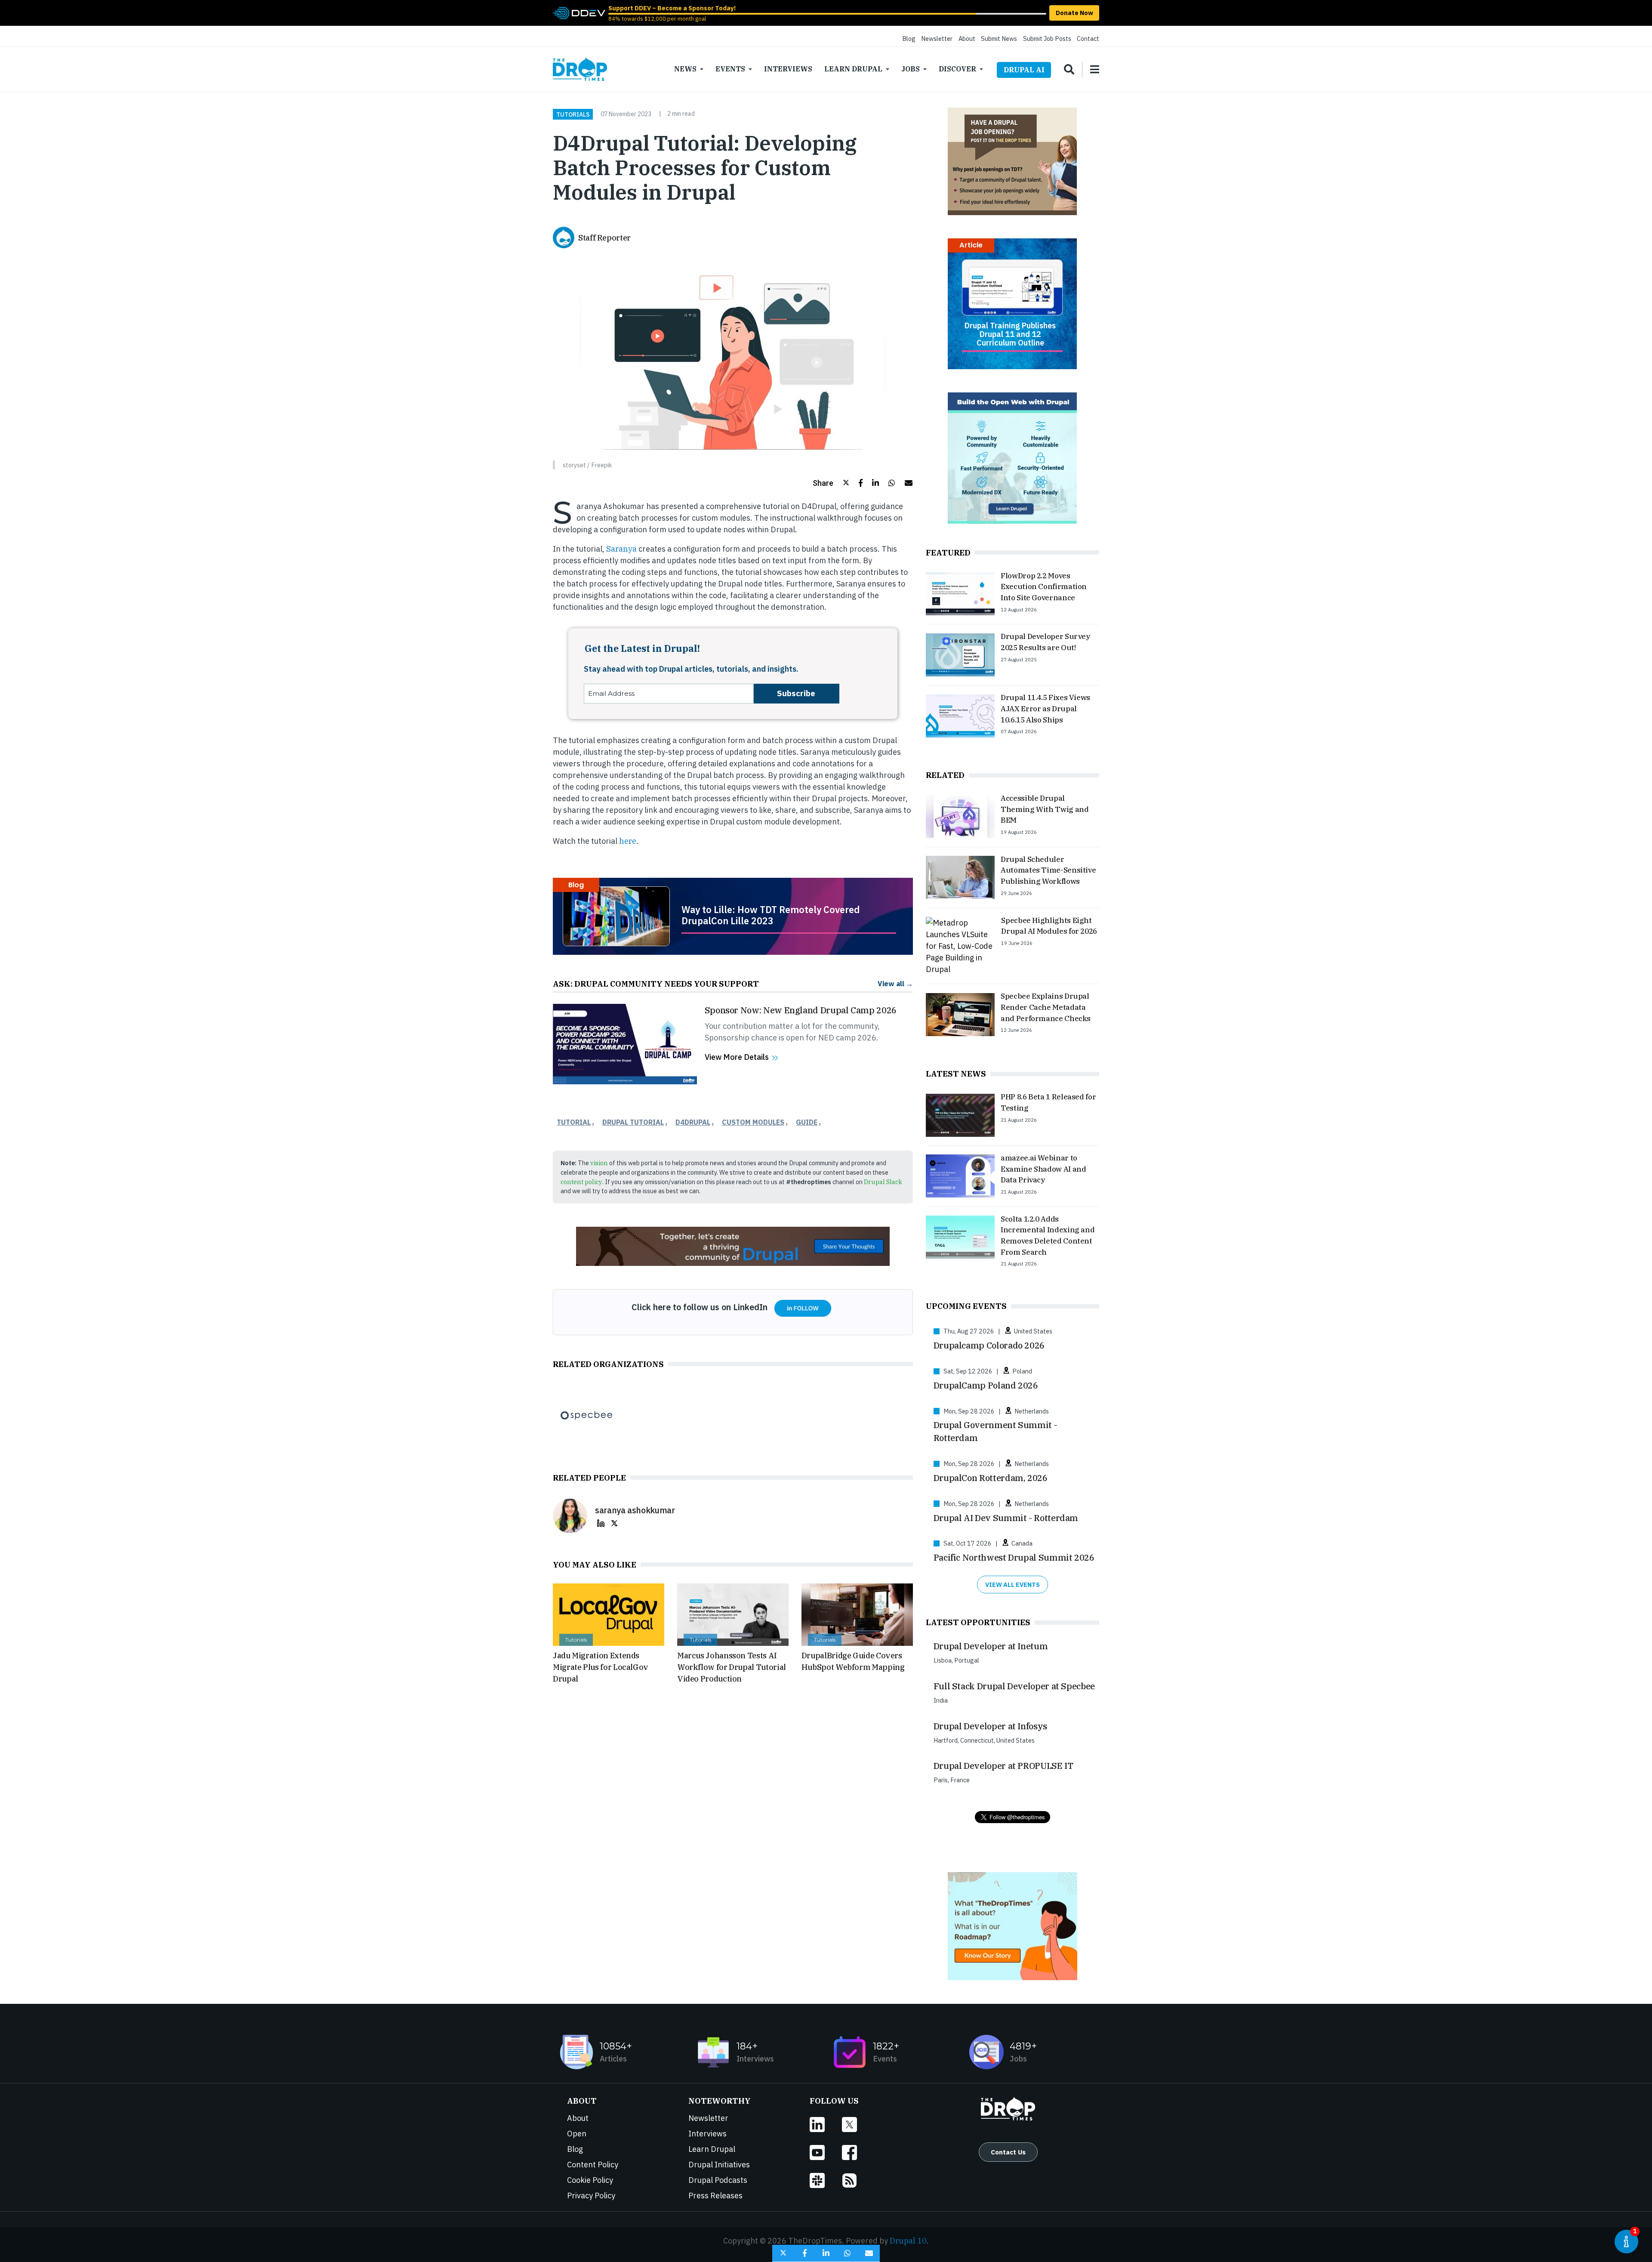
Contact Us (1008, 2152)
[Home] (580, 69)
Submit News (999, 39)
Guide (807, 1122)
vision (599, 1163)
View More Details (737, 1057)
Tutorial (574, 1122)
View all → (895, 983)
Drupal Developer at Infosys (990, 1726)
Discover (957, 69)
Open (577, 2134)
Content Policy (593, 2165)
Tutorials (573, 114)
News (685, 69)
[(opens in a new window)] (579, 12)
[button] (831, 483)
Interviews (788, 69)
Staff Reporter (604, 238)
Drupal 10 (908, 2241)
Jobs (911, 69)
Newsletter (937, 39)
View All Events (1012, 1585)
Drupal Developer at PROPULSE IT (1003, 1766)
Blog (909, 39)
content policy (581, 1182)
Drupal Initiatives (719, 2165)
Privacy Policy (591, 2196)
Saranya (621, 549)
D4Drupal (693, 1122)
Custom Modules (753, 1122)
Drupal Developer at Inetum (991, 1646)
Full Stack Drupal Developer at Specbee (1014, 1686)
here (627, 841)
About (967, 39)
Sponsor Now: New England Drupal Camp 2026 (801, 1010)
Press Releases (715, 2196)
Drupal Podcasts (718, 2180)
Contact (1088, 39)
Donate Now (1074, 13)
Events (730, 69)
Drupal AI (1024, 70)
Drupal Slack (883, 1182)
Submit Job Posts (1047, 39)
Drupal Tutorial (633, 1122)
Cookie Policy (590, 2180)
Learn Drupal (853, 69)
